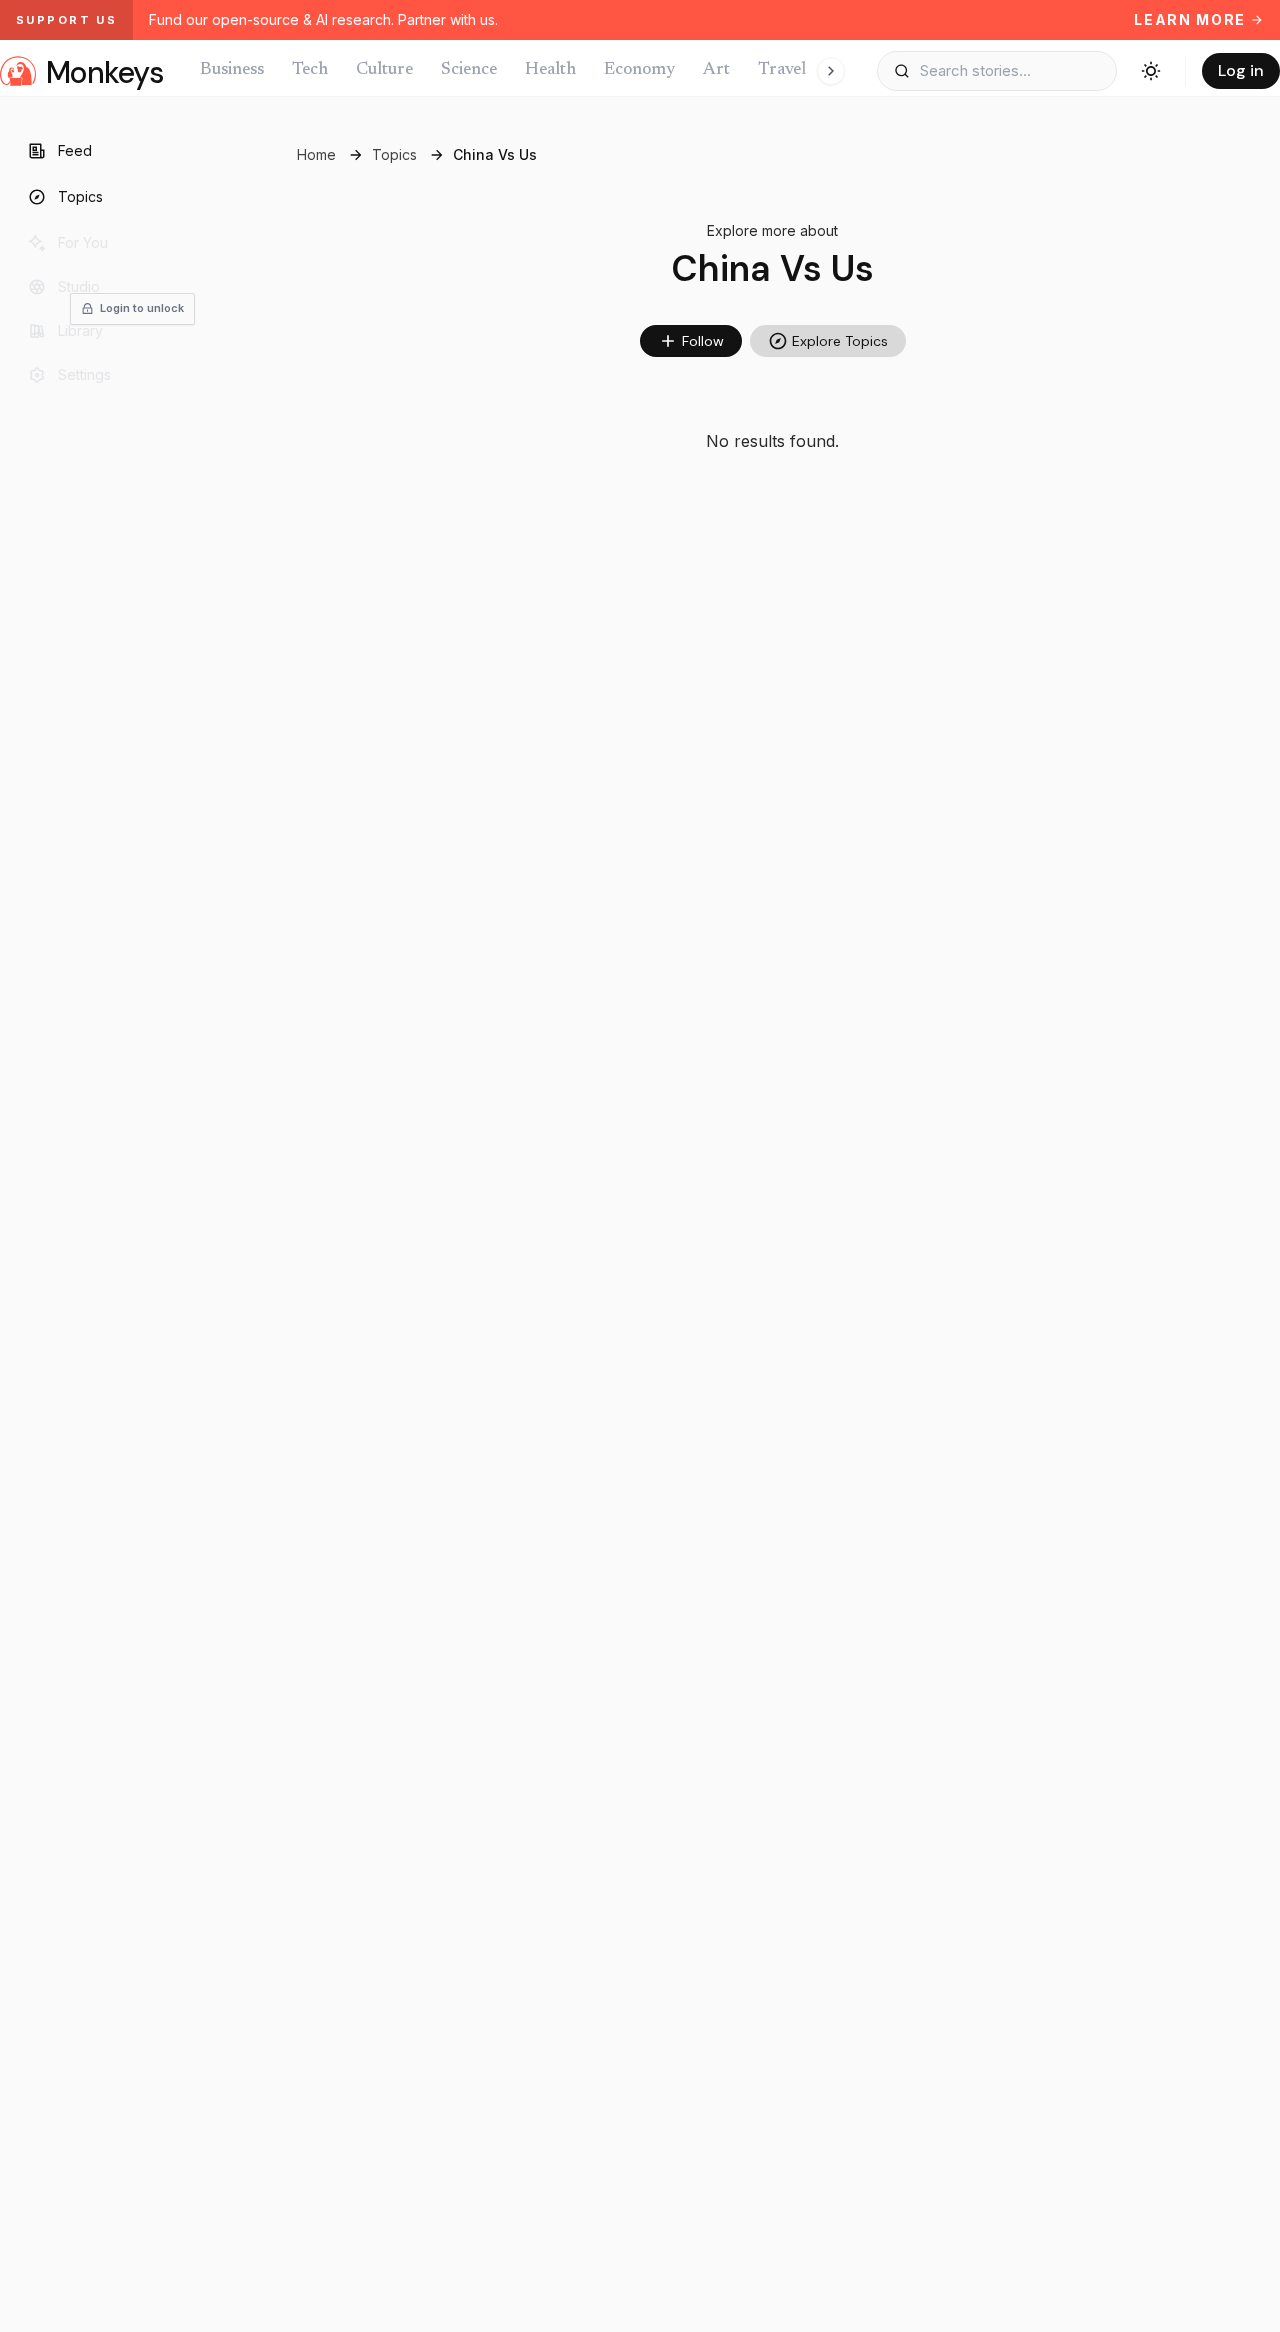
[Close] (1171, 971)
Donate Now (198, 1296)
